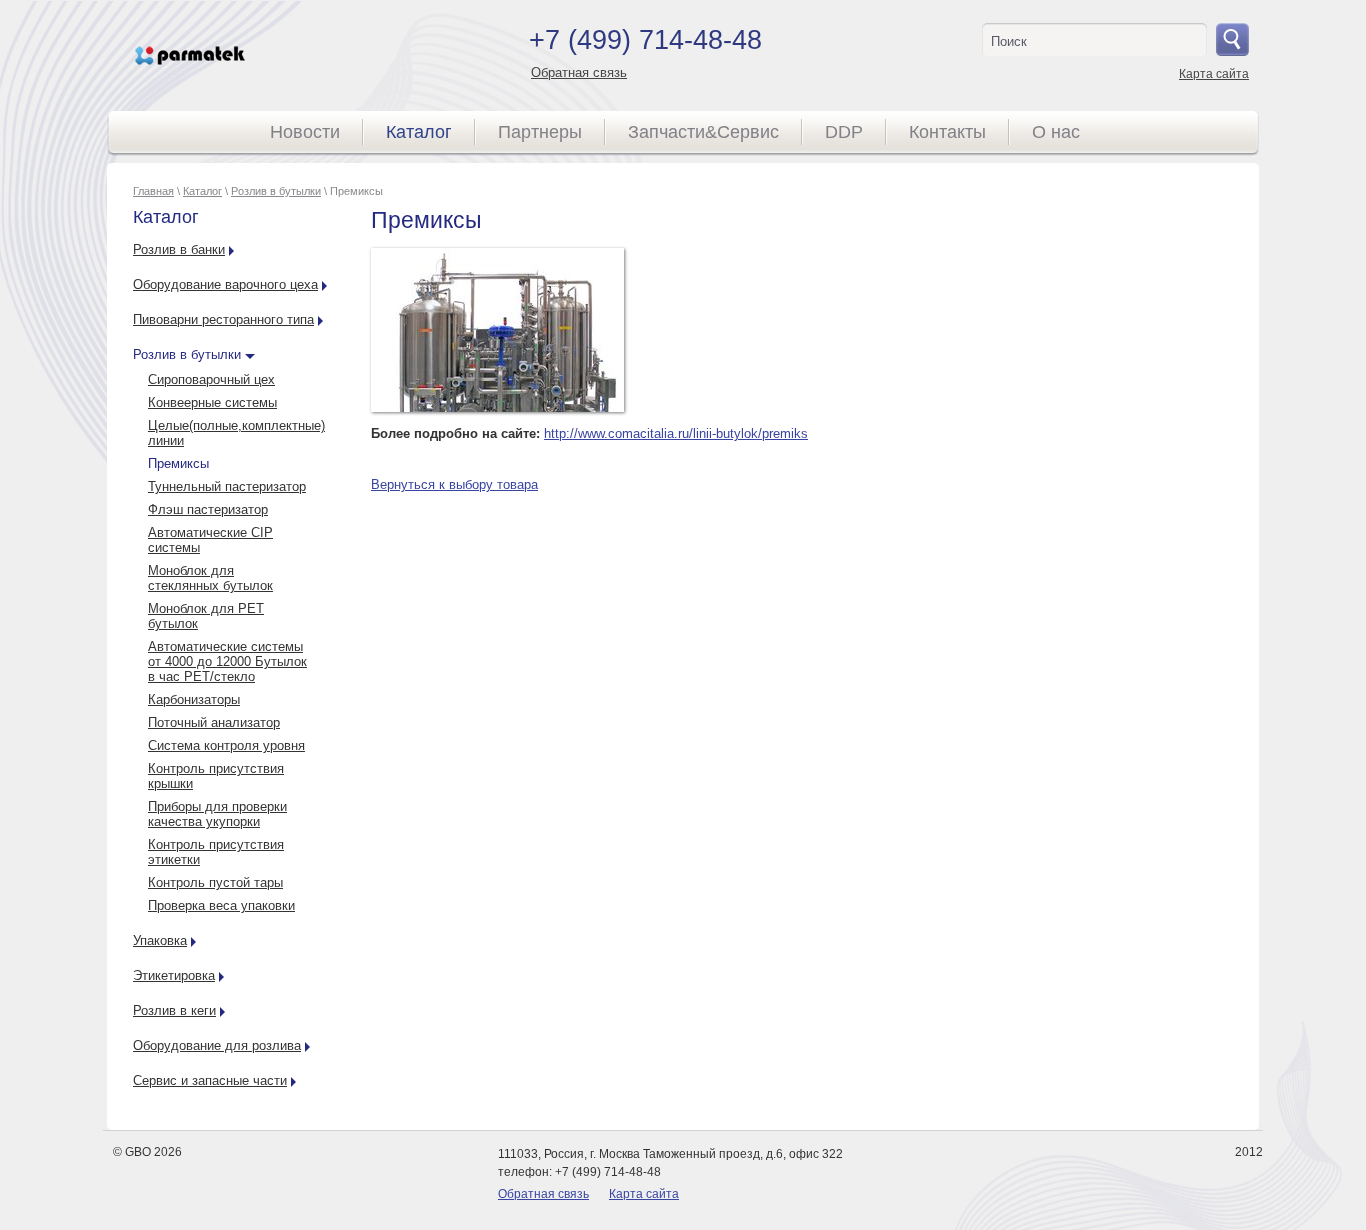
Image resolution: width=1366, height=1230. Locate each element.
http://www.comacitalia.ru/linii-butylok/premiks (676, 433)
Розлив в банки (179, 249)
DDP (844, 132)
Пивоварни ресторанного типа (223, 319)
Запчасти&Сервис (703, 132)
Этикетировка (174, 975)
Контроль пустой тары (215, 882)
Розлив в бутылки (276, 191)
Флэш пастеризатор (208, 509)
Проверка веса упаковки (221, 905)
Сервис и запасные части (210, 1080)
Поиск (1009, 41)
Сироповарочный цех (211, 379)
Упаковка (160, 940)
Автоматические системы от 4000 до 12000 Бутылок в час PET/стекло (227, 661)
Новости (305, 132)
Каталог (419, 132)
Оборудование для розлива (217, 1045)
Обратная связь (579, 72)
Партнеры (540, 132)
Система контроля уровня (226, 745)
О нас (1056, 132)
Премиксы (178, 463)
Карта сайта (1214, 74)
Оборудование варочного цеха (225, 284)
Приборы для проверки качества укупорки (217, 814)
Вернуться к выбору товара (454, 484)
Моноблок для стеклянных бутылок (210, 578)
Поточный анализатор (214, 722)
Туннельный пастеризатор (227, 486)
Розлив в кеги (174, 1010)
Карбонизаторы (194, 699)
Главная (153, 191)
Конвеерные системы (212, 402)
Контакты (947, 132)
